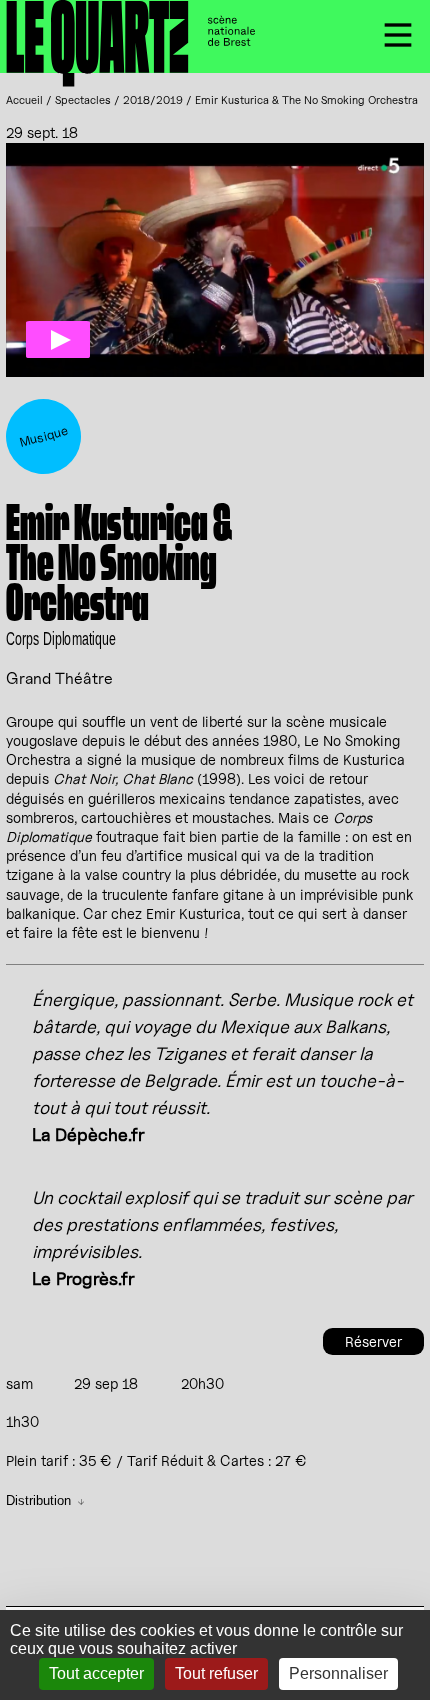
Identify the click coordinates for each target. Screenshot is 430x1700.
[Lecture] (58, 339)
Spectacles (83, 100)
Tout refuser (216, 1673)
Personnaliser (338, 1673)
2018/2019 (153, 100)
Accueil (24, 100)
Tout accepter (96, 1673)
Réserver (373, 1341)
